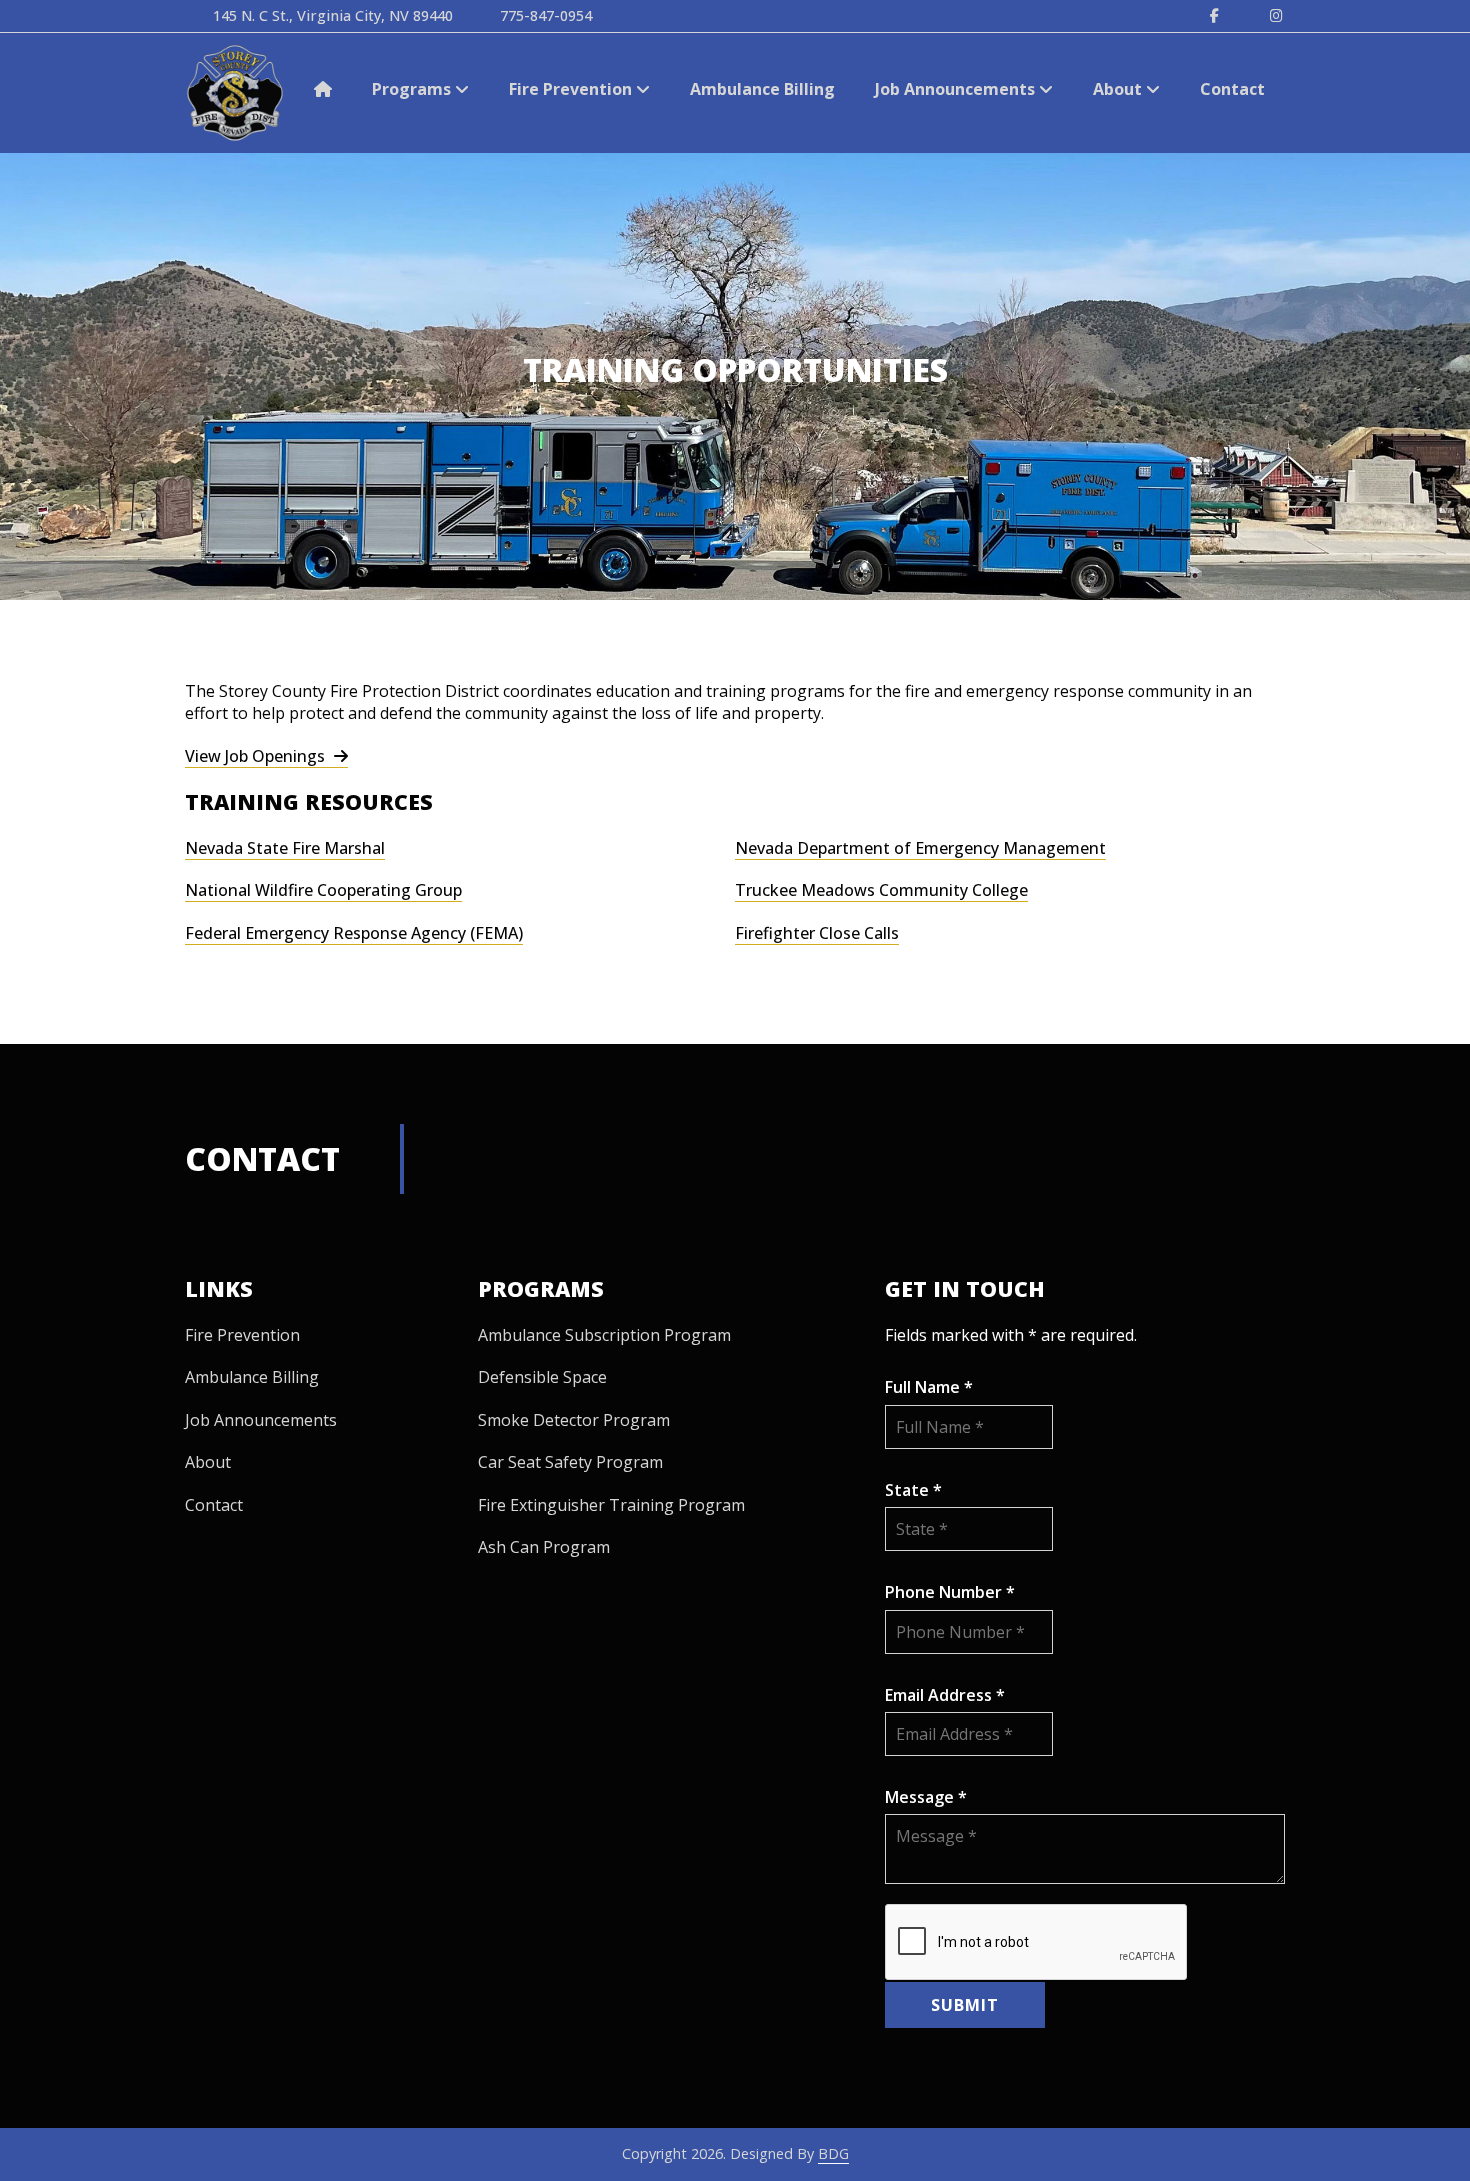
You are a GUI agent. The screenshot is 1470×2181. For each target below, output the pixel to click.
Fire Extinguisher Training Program (611, 1505)
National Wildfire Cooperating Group (323, 890)
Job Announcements (957, 89)
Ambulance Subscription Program (604, 1335)
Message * (926, 1797)
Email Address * (945, 1695)
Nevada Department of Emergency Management (920, 848)
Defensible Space (542, 1377)
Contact (1232, 89)
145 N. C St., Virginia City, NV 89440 (333, 15)
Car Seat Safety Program (570, 1462)
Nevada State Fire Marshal (285, 848)
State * (913, 1490)
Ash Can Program (544, 1547)
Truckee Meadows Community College (881, 890)
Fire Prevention (572, 89)
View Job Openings (257, 756)
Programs (413, 89)
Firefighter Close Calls (817, 933)
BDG (833, 2153)
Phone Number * (950, 1592)
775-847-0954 (546, 15)
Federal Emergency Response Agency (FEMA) (354, 933)
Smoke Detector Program (574, 1420)
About (1119, 89)
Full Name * (929, 1387)
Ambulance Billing (762, 89)
